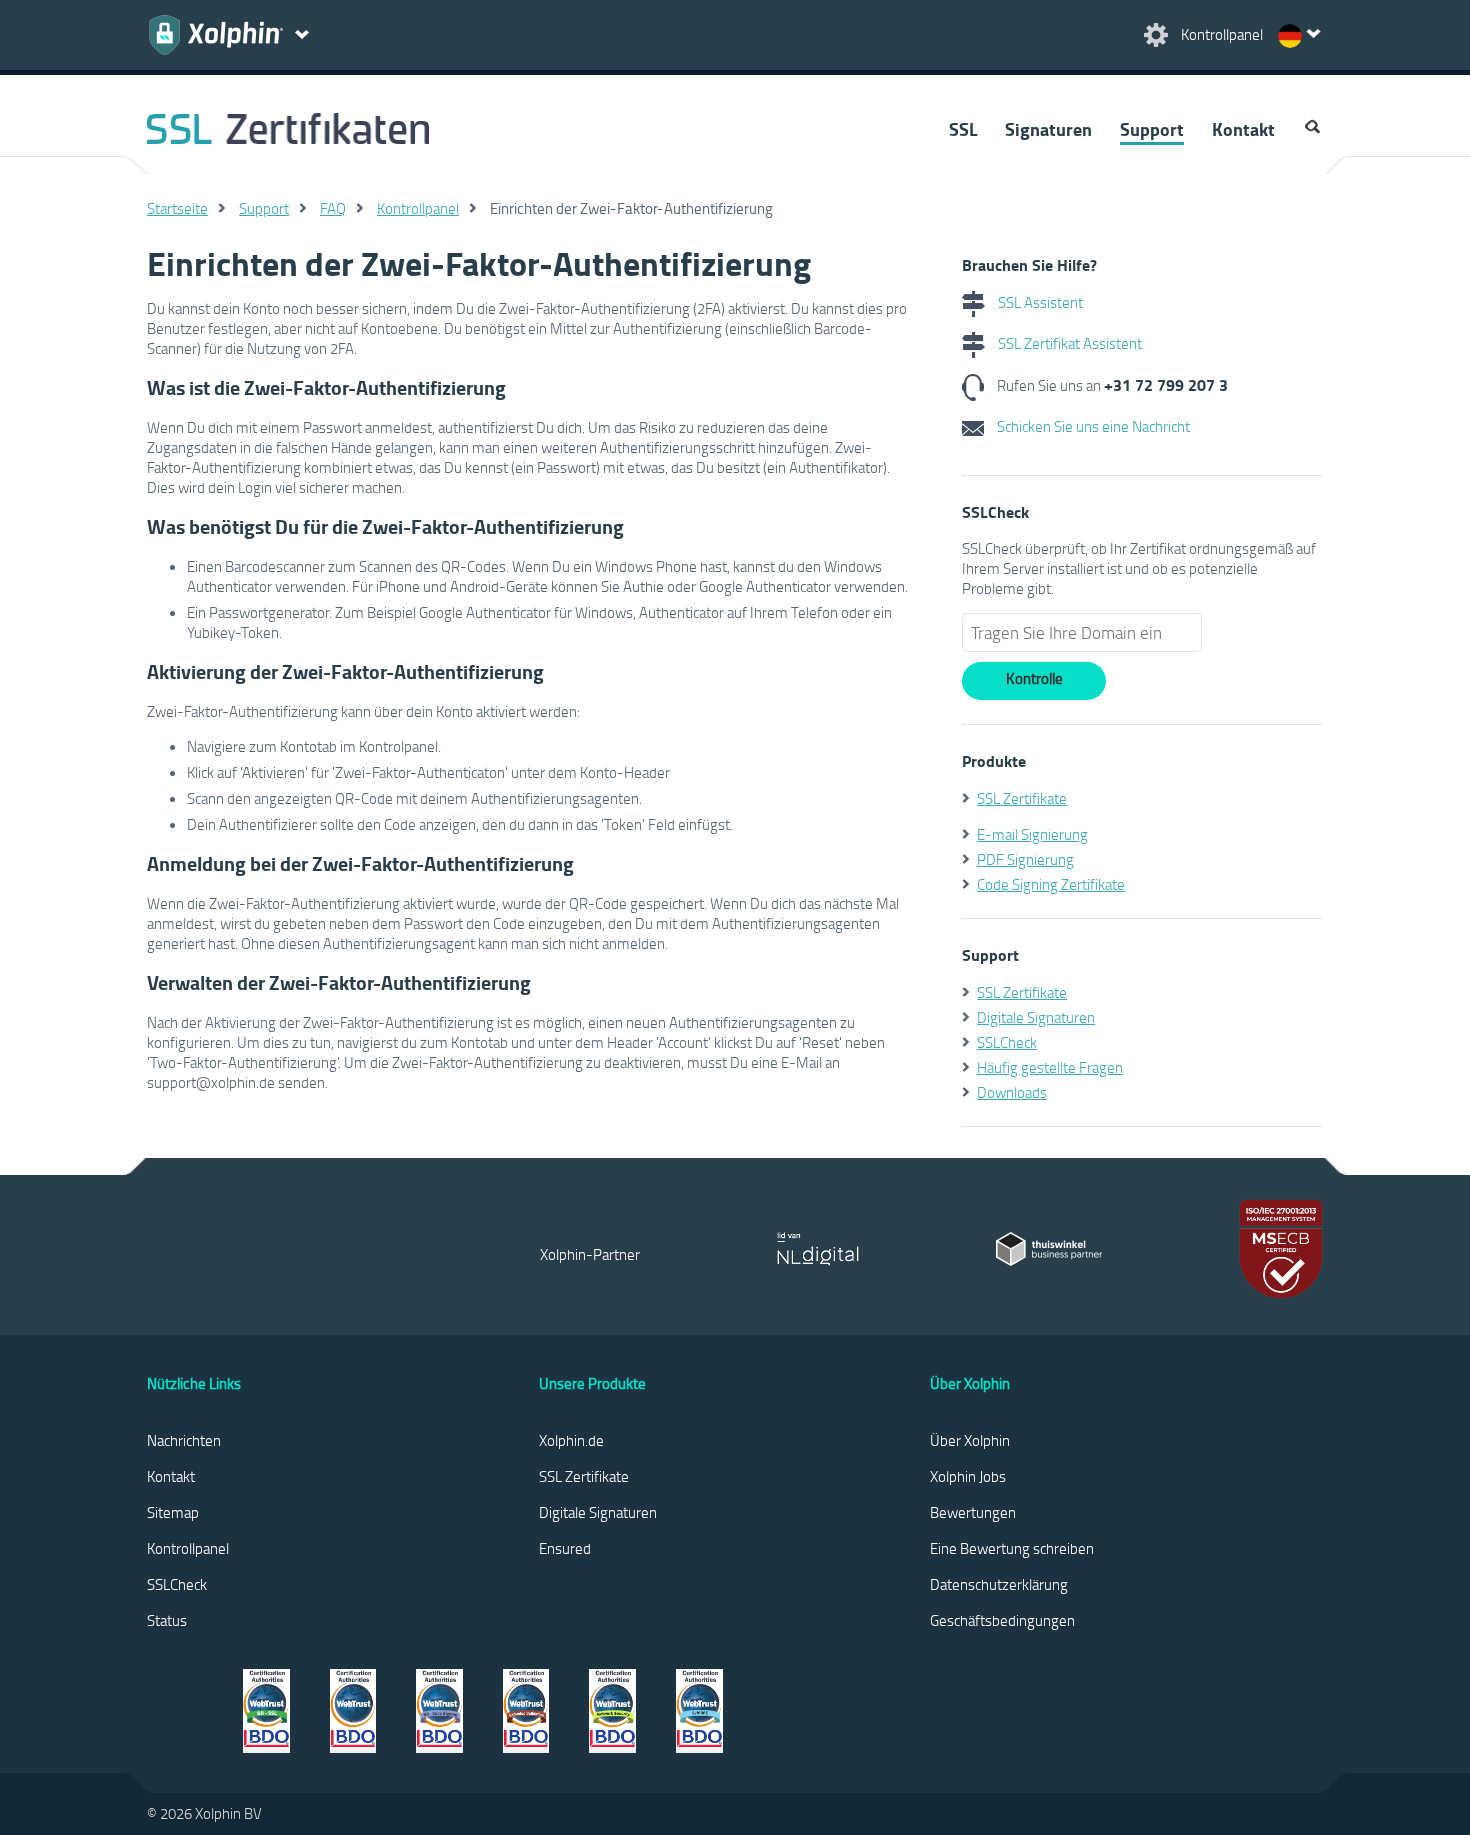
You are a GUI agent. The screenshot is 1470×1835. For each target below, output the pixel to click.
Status (167, 1620)
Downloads (1012, 1092)
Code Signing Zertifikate (1051, 884)
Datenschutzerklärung (999, 1584)
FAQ (333, 208)
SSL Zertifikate (1022, 798)
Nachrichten (184, 1440)
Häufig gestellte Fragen (1050, 1067)
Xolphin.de (571, 1440)
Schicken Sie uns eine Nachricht (1092, 426)
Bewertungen (973, 1512)
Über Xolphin (970, 1440)
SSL (963, 129)
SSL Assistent (1039, 302)
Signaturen (1048, 129)
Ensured (565, 1548)
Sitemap (173, 1512)
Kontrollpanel (418, 208)
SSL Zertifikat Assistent (1068, 343)
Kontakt (1243, 129)
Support (1152, 129)
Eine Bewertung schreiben (1012, 1548)
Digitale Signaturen (1036, 1017)
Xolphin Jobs (968, 1476)
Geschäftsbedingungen (1002, 1620)
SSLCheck (1007, 1042)
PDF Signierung (1025, 859)
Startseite (177, 208)
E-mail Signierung (1032, 834)
